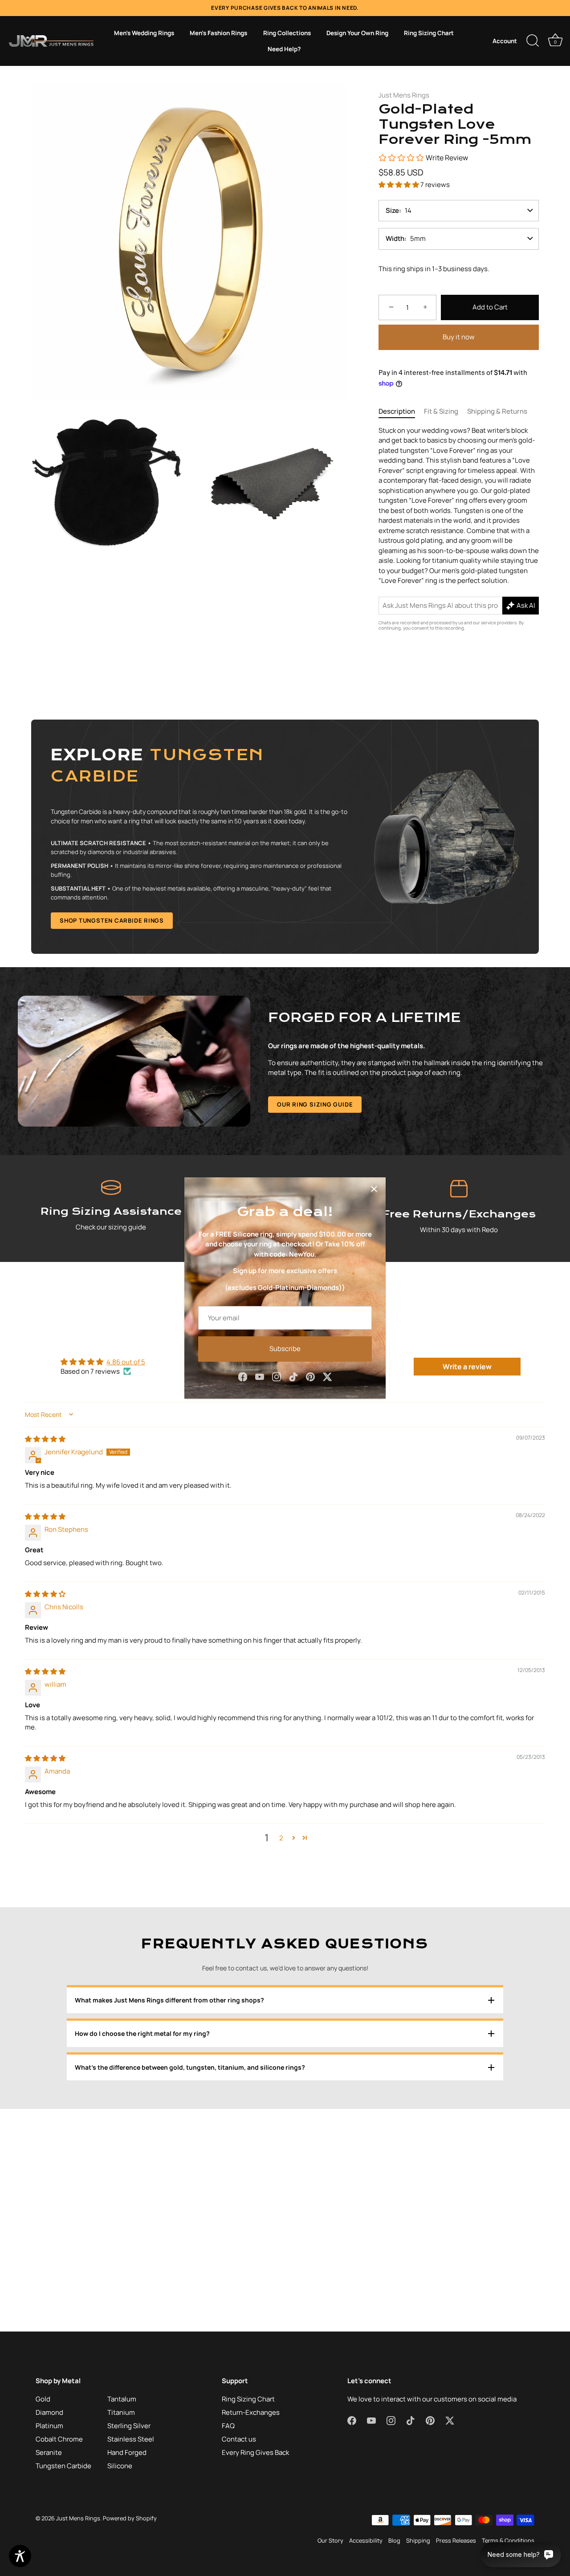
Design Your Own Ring (357, 33)
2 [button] (281, 1838)
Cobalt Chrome (59, 2439)
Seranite (49, 2452)
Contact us (239, 2439)
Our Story (330, 2540)
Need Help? (284, 49)
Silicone (120, 2466)
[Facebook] (243, 1376)
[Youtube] (260, 1376)
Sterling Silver (129, 2426)
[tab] (401, 412)
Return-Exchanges (251, 2412)
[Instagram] (277, 1376)
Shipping (418, 2540)
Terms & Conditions (508, 2540)
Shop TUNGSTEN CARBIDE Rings (112, 920)
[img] (45, 1439)
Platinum (49, 2426)
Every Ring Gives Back (255, 2452)
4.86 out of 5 (126, 1362)
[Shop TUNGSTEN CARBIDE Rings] (285, 837)
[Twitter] (327, 1376)
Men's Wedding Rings (144, 33)
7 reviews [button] (435, 185)
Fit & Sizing (441, 411)
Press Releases (456, 2540)
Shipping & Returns (497, 411)
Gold (43, 2399)
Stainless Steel (131, 2439)
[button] (399, 185)
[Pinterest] (310, 1376)
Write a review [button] (467, 1367)
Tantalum (122, 2399)
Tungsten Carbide (63, 2466)
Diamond (49, 2412)
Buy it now (459, 337)
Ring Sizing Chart (429, 33)
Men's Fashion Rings (218, 33)
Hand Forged (127, 2452)
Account (505, 41)
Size (392, 210)
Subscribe (285, 1349)
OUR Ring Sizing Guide (315, 1104)
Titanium (121, 2412)
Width (395, 238)
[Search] (533, 41)
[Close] (374, 1189)
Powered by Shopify (130, 2518)
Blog (394, 2540)
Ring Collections (287, 33)
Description (397, 411)
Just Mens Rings (404, 95)
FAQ (228, 2426)
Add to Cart (490, 307)
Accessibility (366, 2540)
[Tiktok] (293, 1376)
